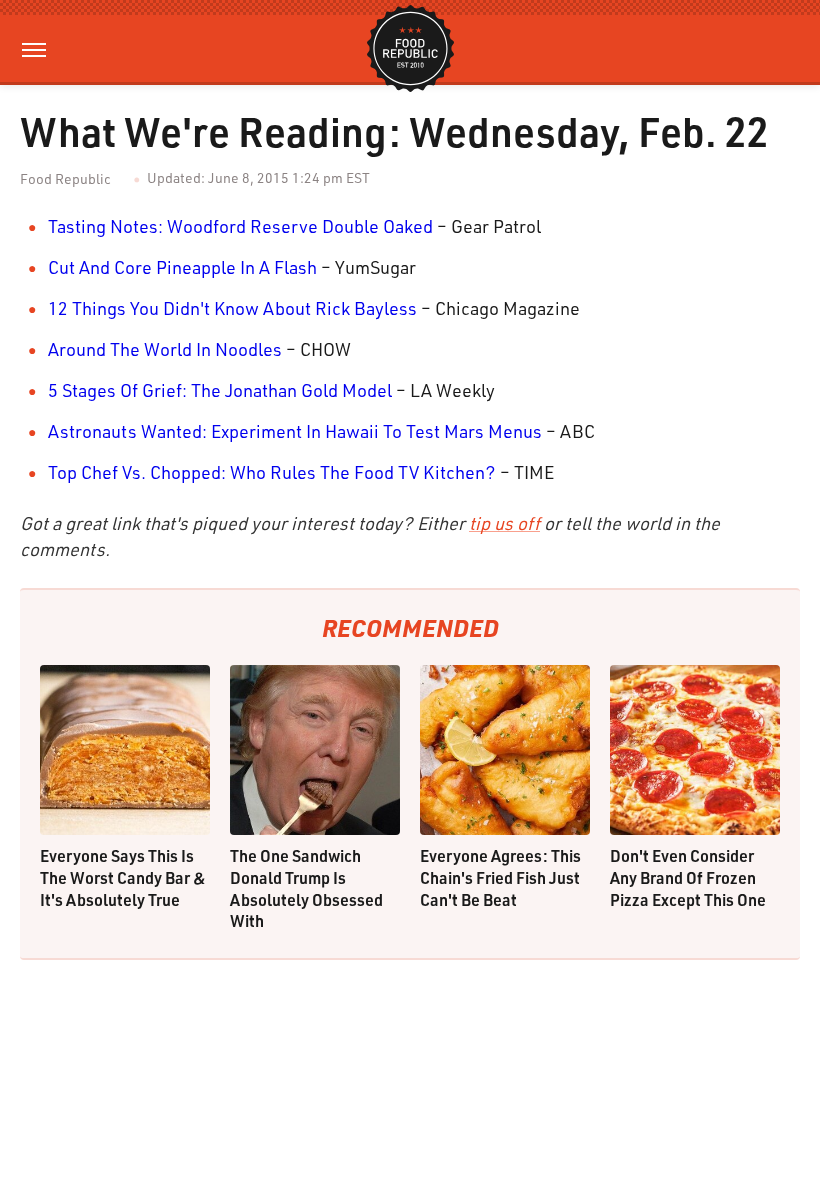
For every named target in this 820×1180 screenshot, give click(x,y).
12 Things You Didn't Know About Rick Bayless (232, 308)
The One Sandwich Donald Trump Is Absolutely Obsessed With (306, 888)
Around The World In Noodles (165, 349)
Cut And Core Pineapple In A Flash (182, 267)
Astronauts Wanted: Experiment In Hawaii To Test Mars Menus (295, 431)
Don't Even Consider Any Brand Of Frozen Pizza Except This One (688, 877)
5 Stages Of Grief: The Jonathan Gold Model (220, 390)
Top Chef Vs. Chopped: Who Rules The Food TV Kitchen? (272, 472)
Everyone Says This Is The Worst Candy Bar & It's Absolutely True (123, 877)
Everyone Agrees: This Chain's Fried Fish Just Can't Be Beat (500, 877)
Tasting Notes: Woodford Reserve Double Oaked (240, 226)
